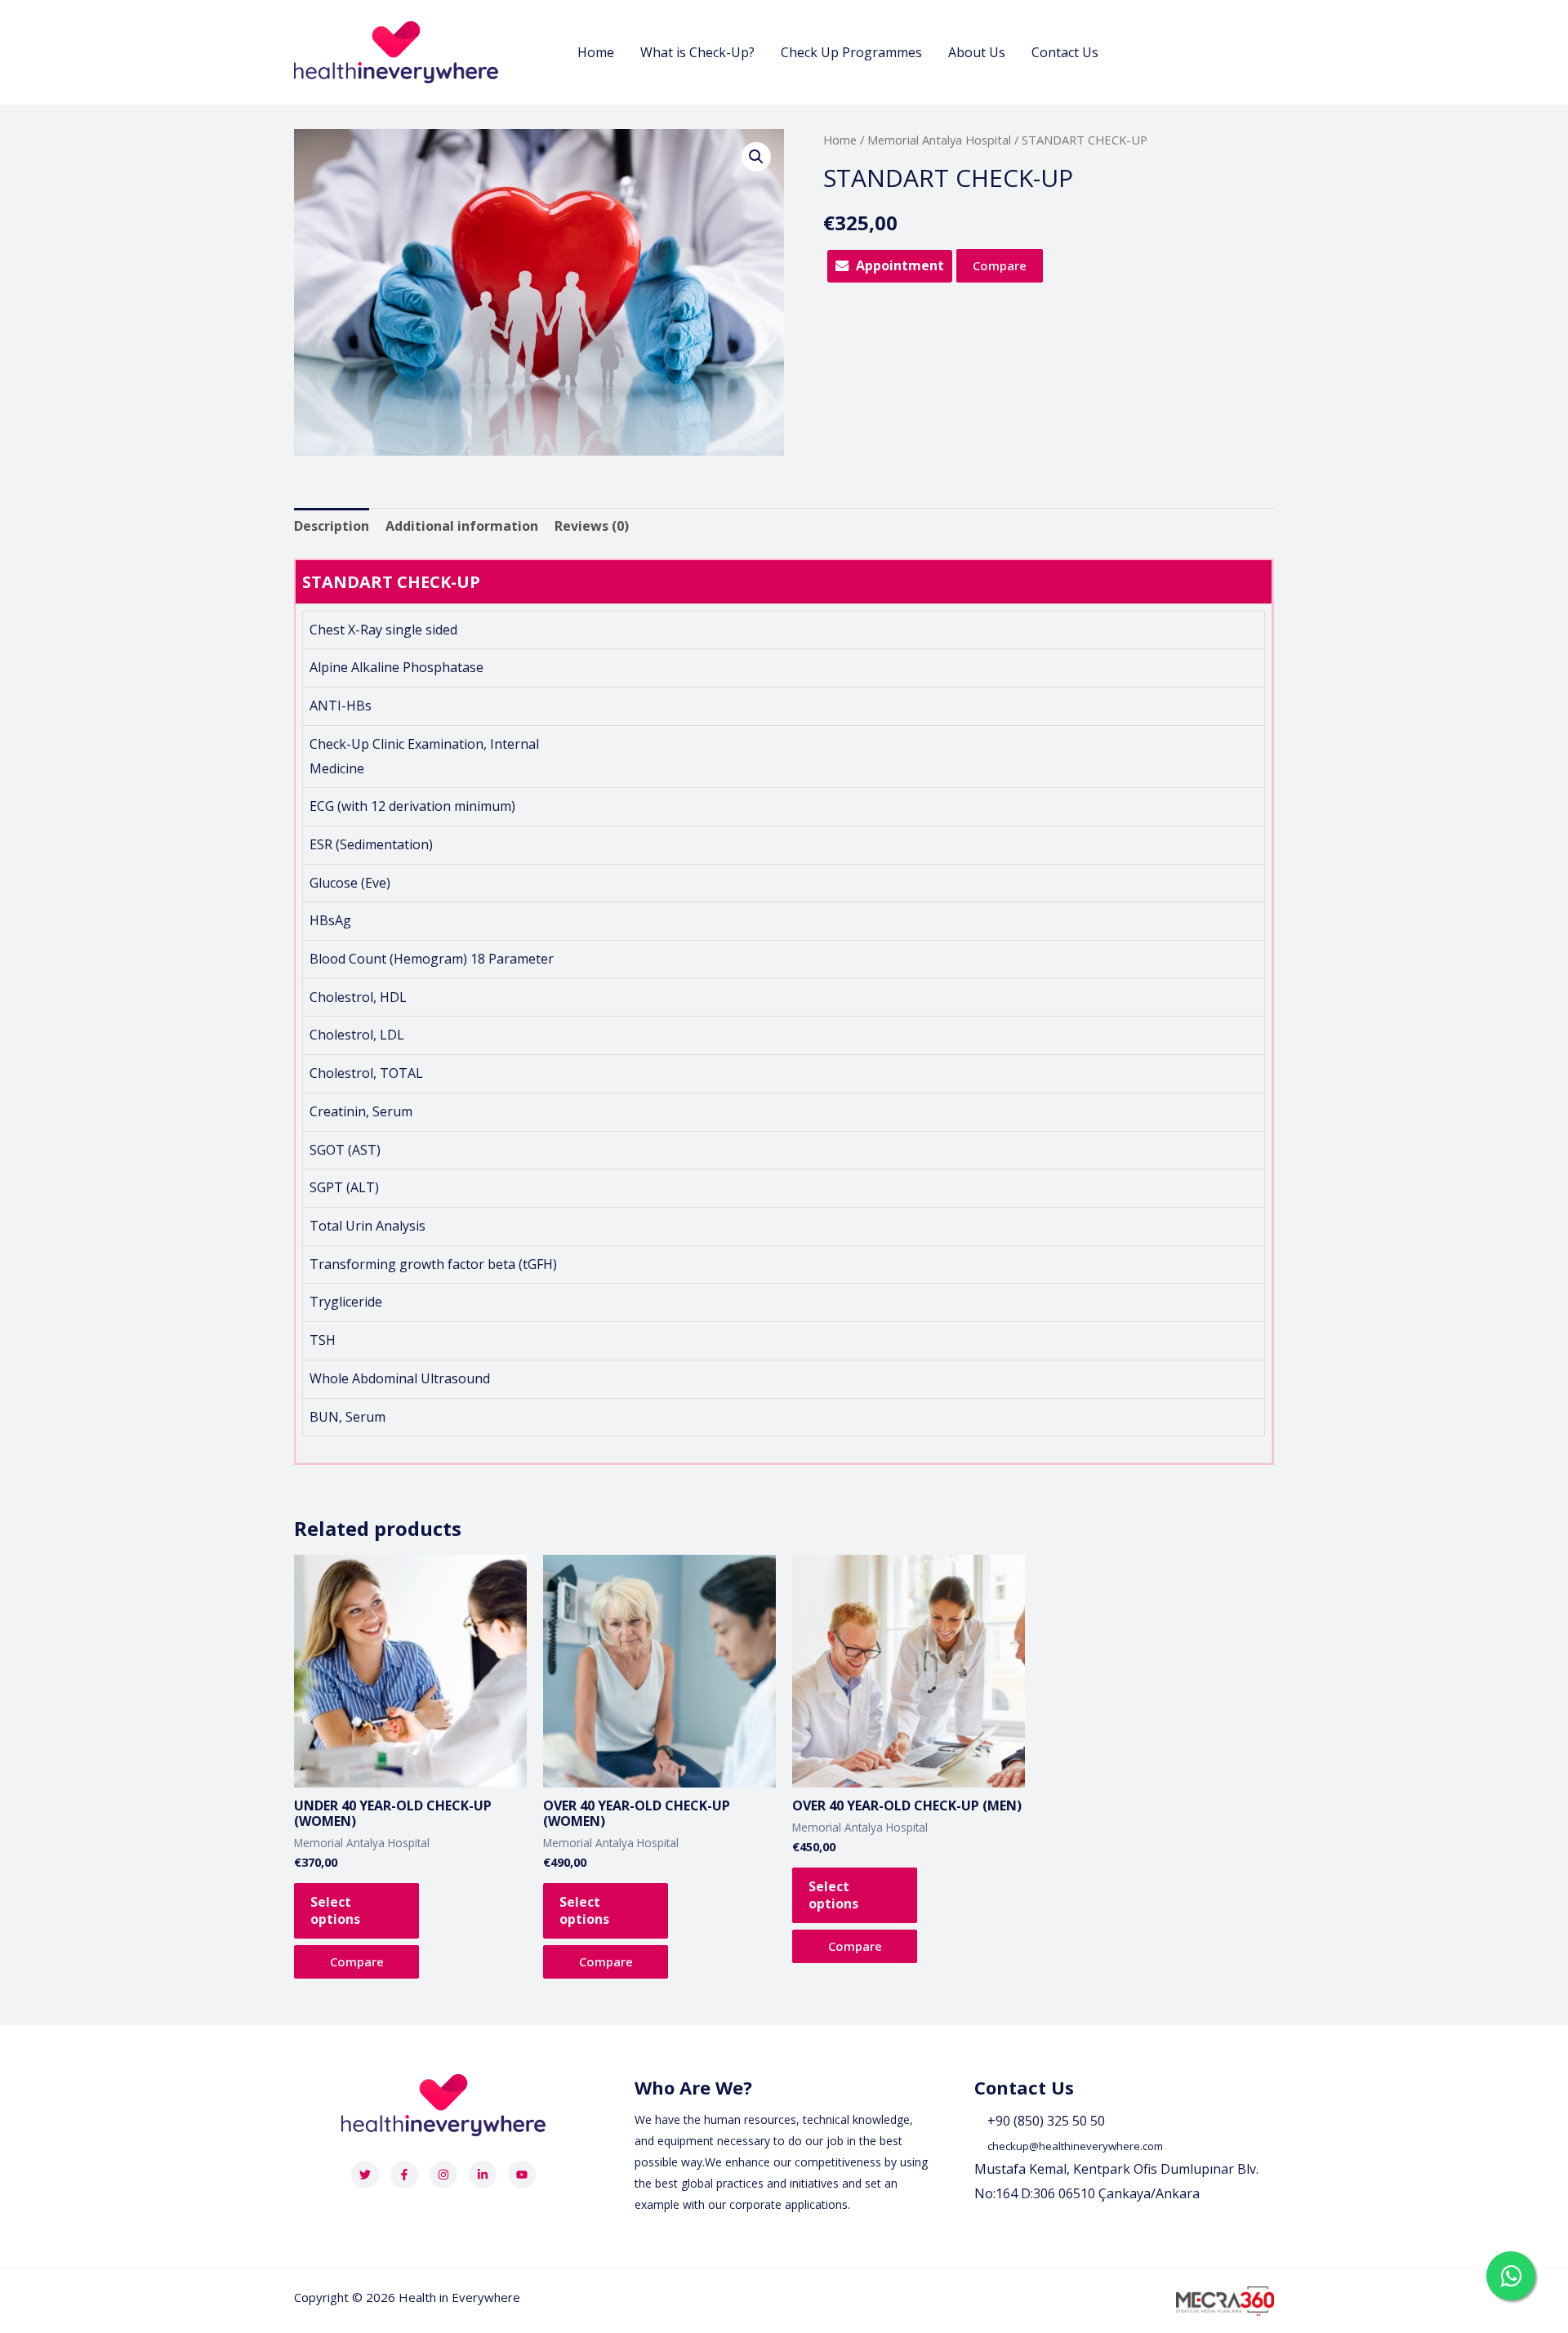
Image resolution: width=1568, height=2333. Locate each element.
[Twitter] (365, 2175)
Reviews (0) (592, 526)
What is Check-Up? (697, 52)
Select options (335, 1910)
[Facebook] (404, 2175)
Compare (1000, 265)
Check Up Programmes (851, 52)
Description (332, 526)
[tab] (332, 527)
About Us (977, 52)
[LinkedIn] (483, 2175)
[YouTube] (522, 2175)
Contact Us (1065, 52)
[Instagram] (443, 2175)
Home (596, 52)
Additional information (462, 526)
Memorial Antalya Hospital (939, 140)
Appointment (900, 265)
